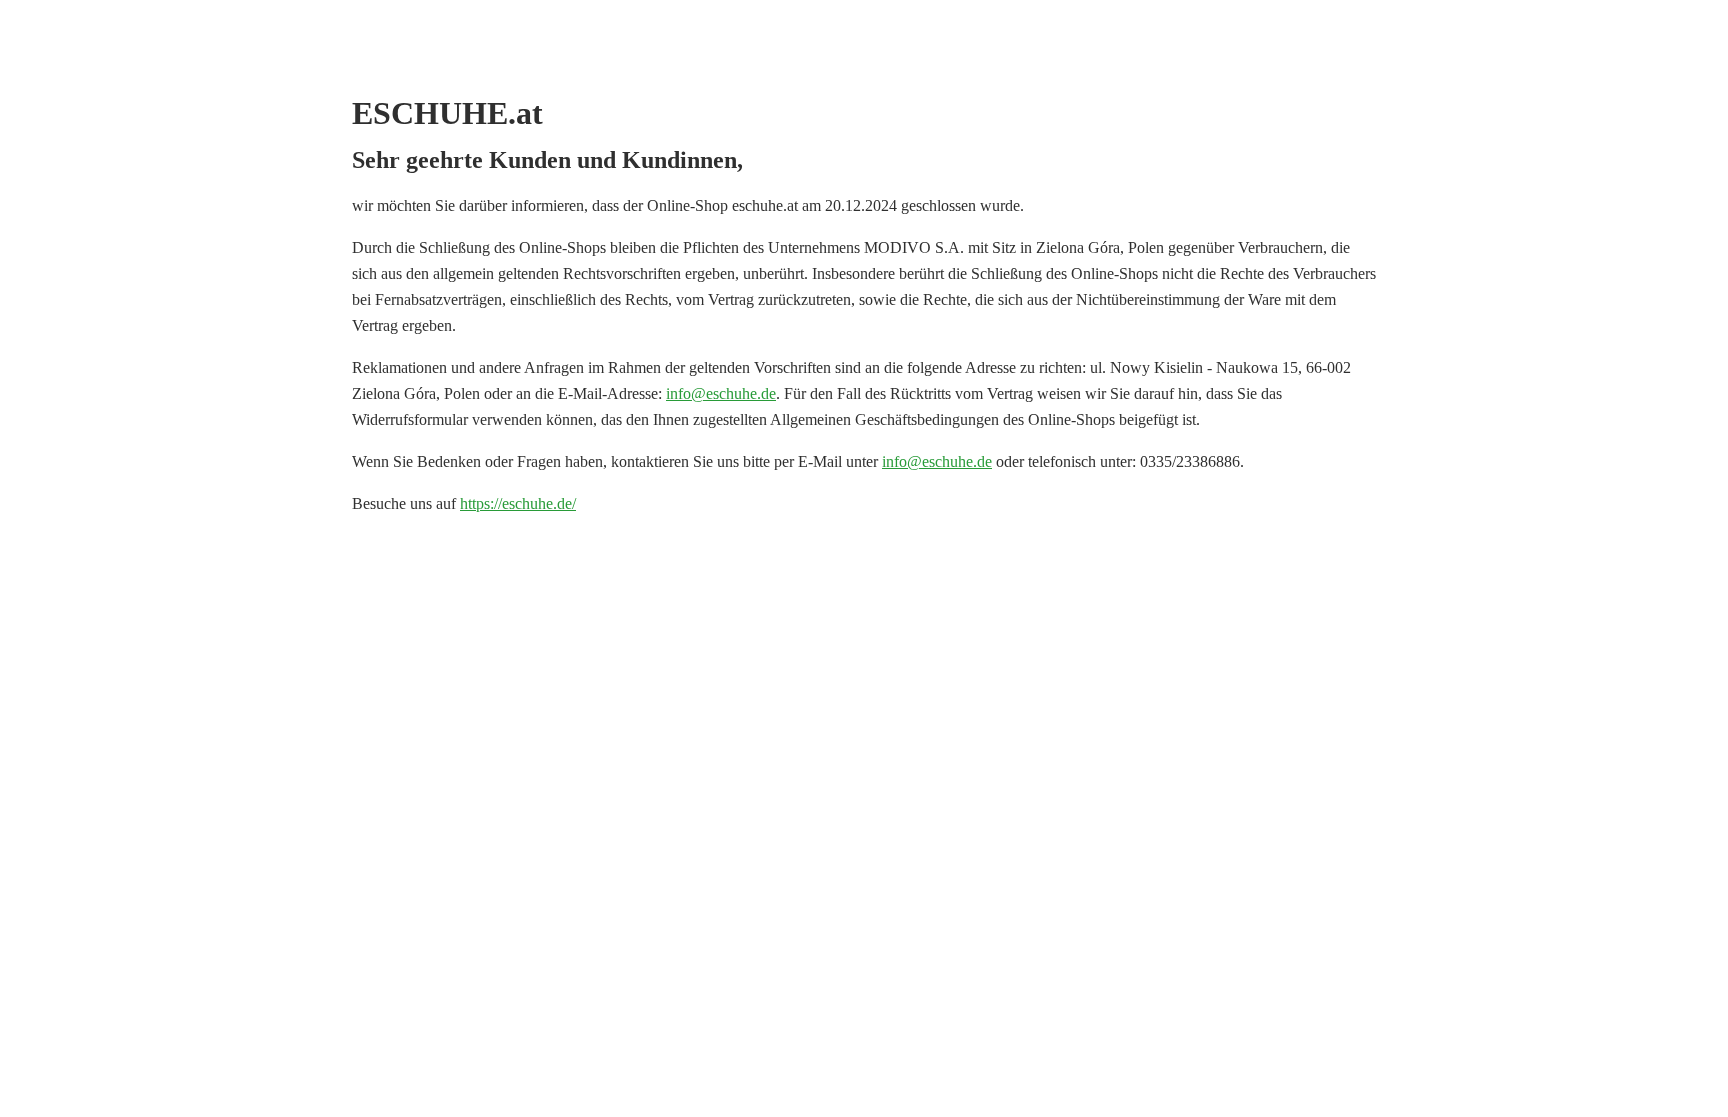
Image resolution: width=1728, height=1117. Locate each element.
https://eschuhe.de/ (518, 503)
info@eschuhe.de (721, 393)
